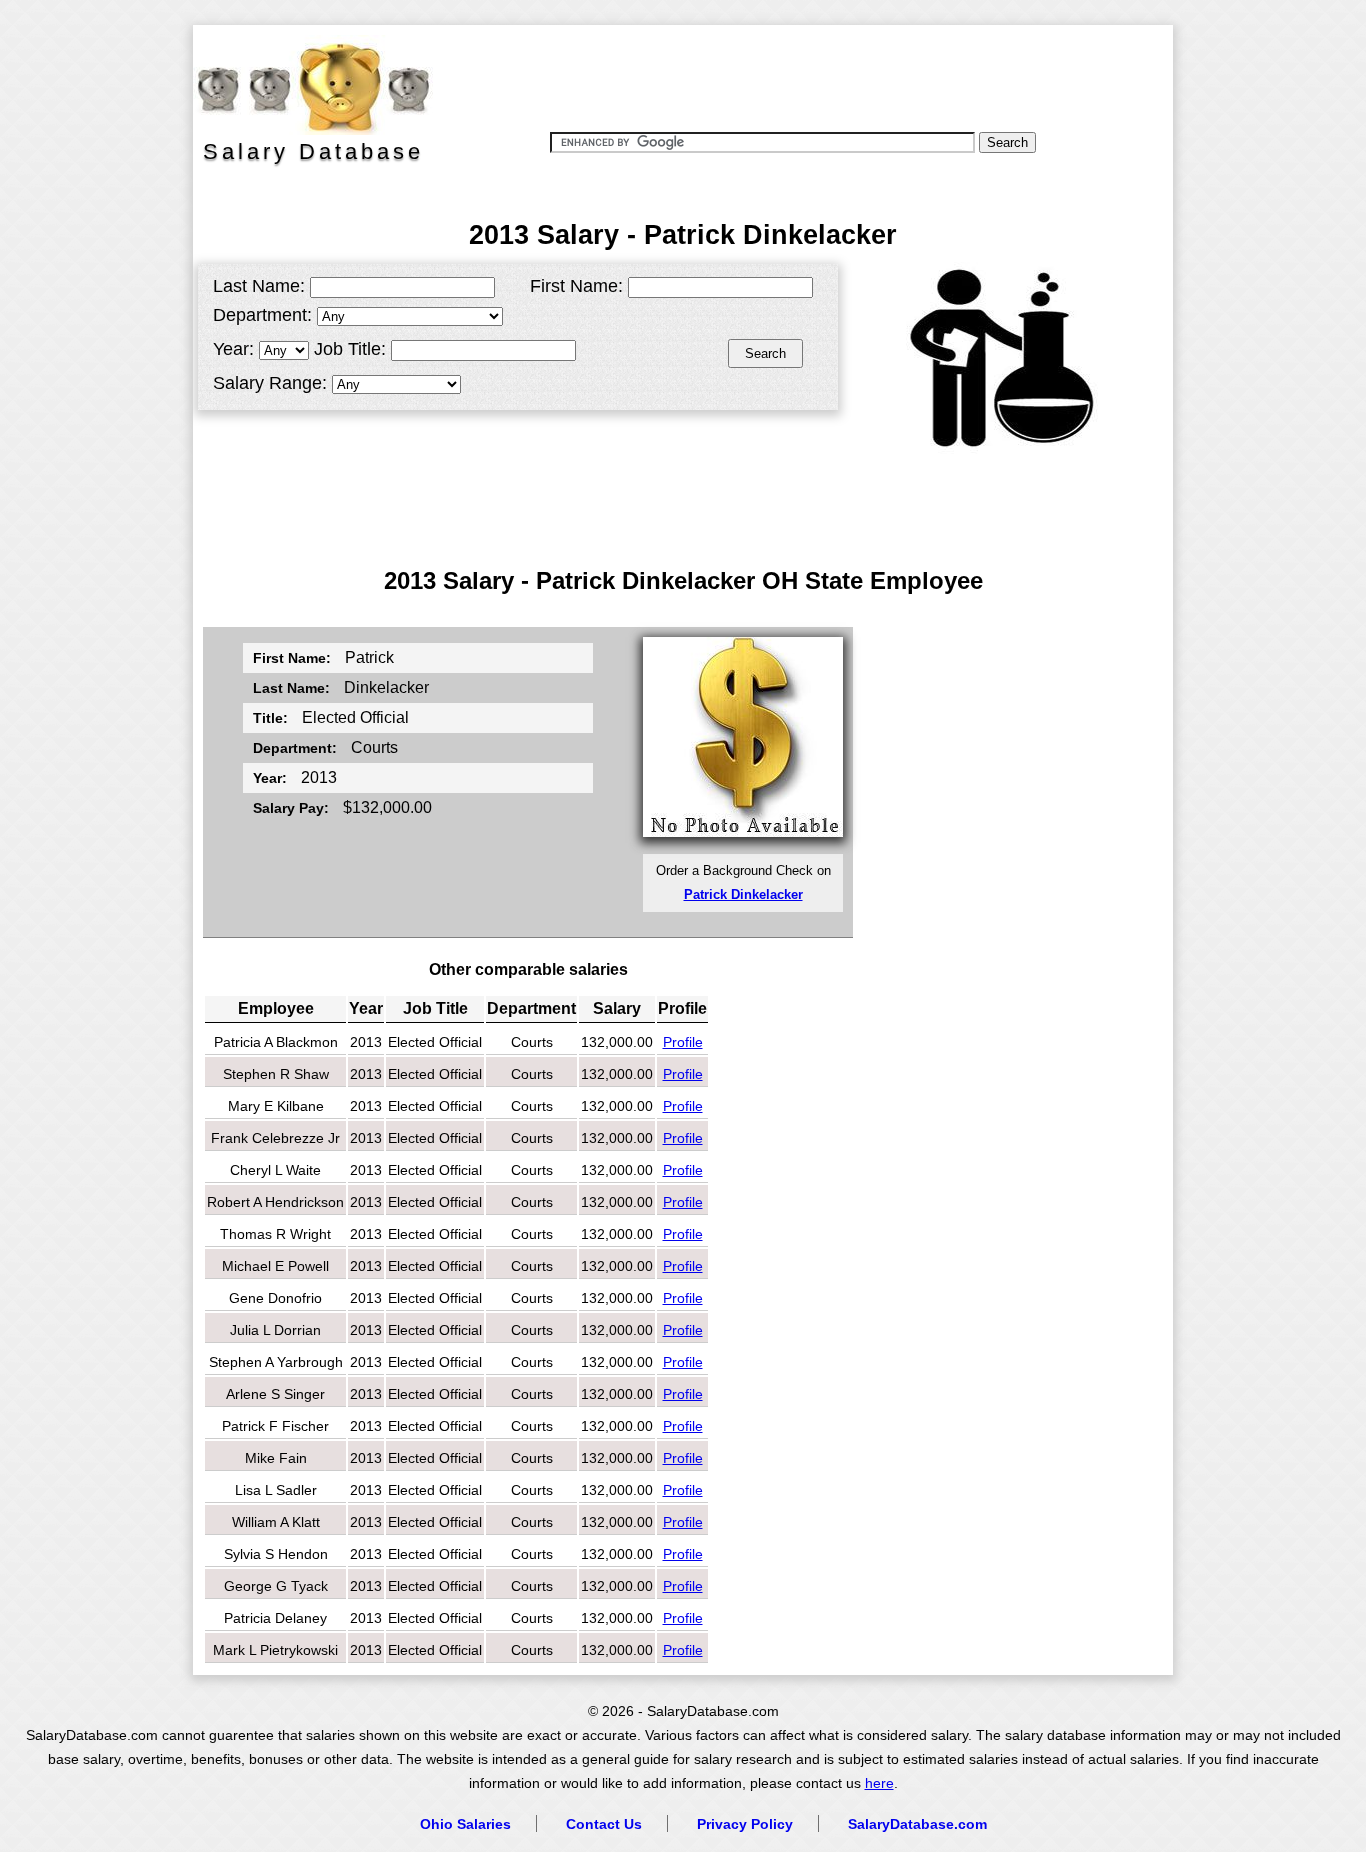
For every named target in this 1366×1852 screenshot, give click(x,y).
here (879, 1783)
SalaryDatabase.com (917, 1824)
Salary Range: (270, 383)
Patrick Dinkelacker (743, 894)
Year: (233, 349)
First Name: (576, 286)
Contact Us (604, 1824)
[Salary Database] (303, 85)
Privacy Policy (745, 1824)
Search (765, 353)
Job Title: (350, 349)
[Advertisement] (802, 75)
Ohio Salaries (465, 1824)
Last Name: (259, 286)
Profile (683, 1042)
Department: (262, 315)
